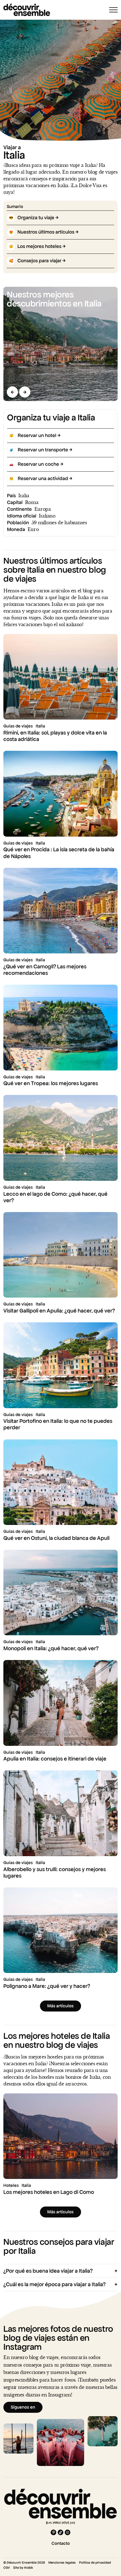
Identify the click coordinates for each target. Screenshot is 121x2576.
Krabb (29, 2568)
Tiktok (60, 2532)
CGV (7, 2568)
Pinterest (53, 2532)
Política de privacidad (95, 2562)
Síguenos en (23, 2407)
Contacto (61, 2543)
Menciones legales (62, 2562)
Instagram (68, 2532)
